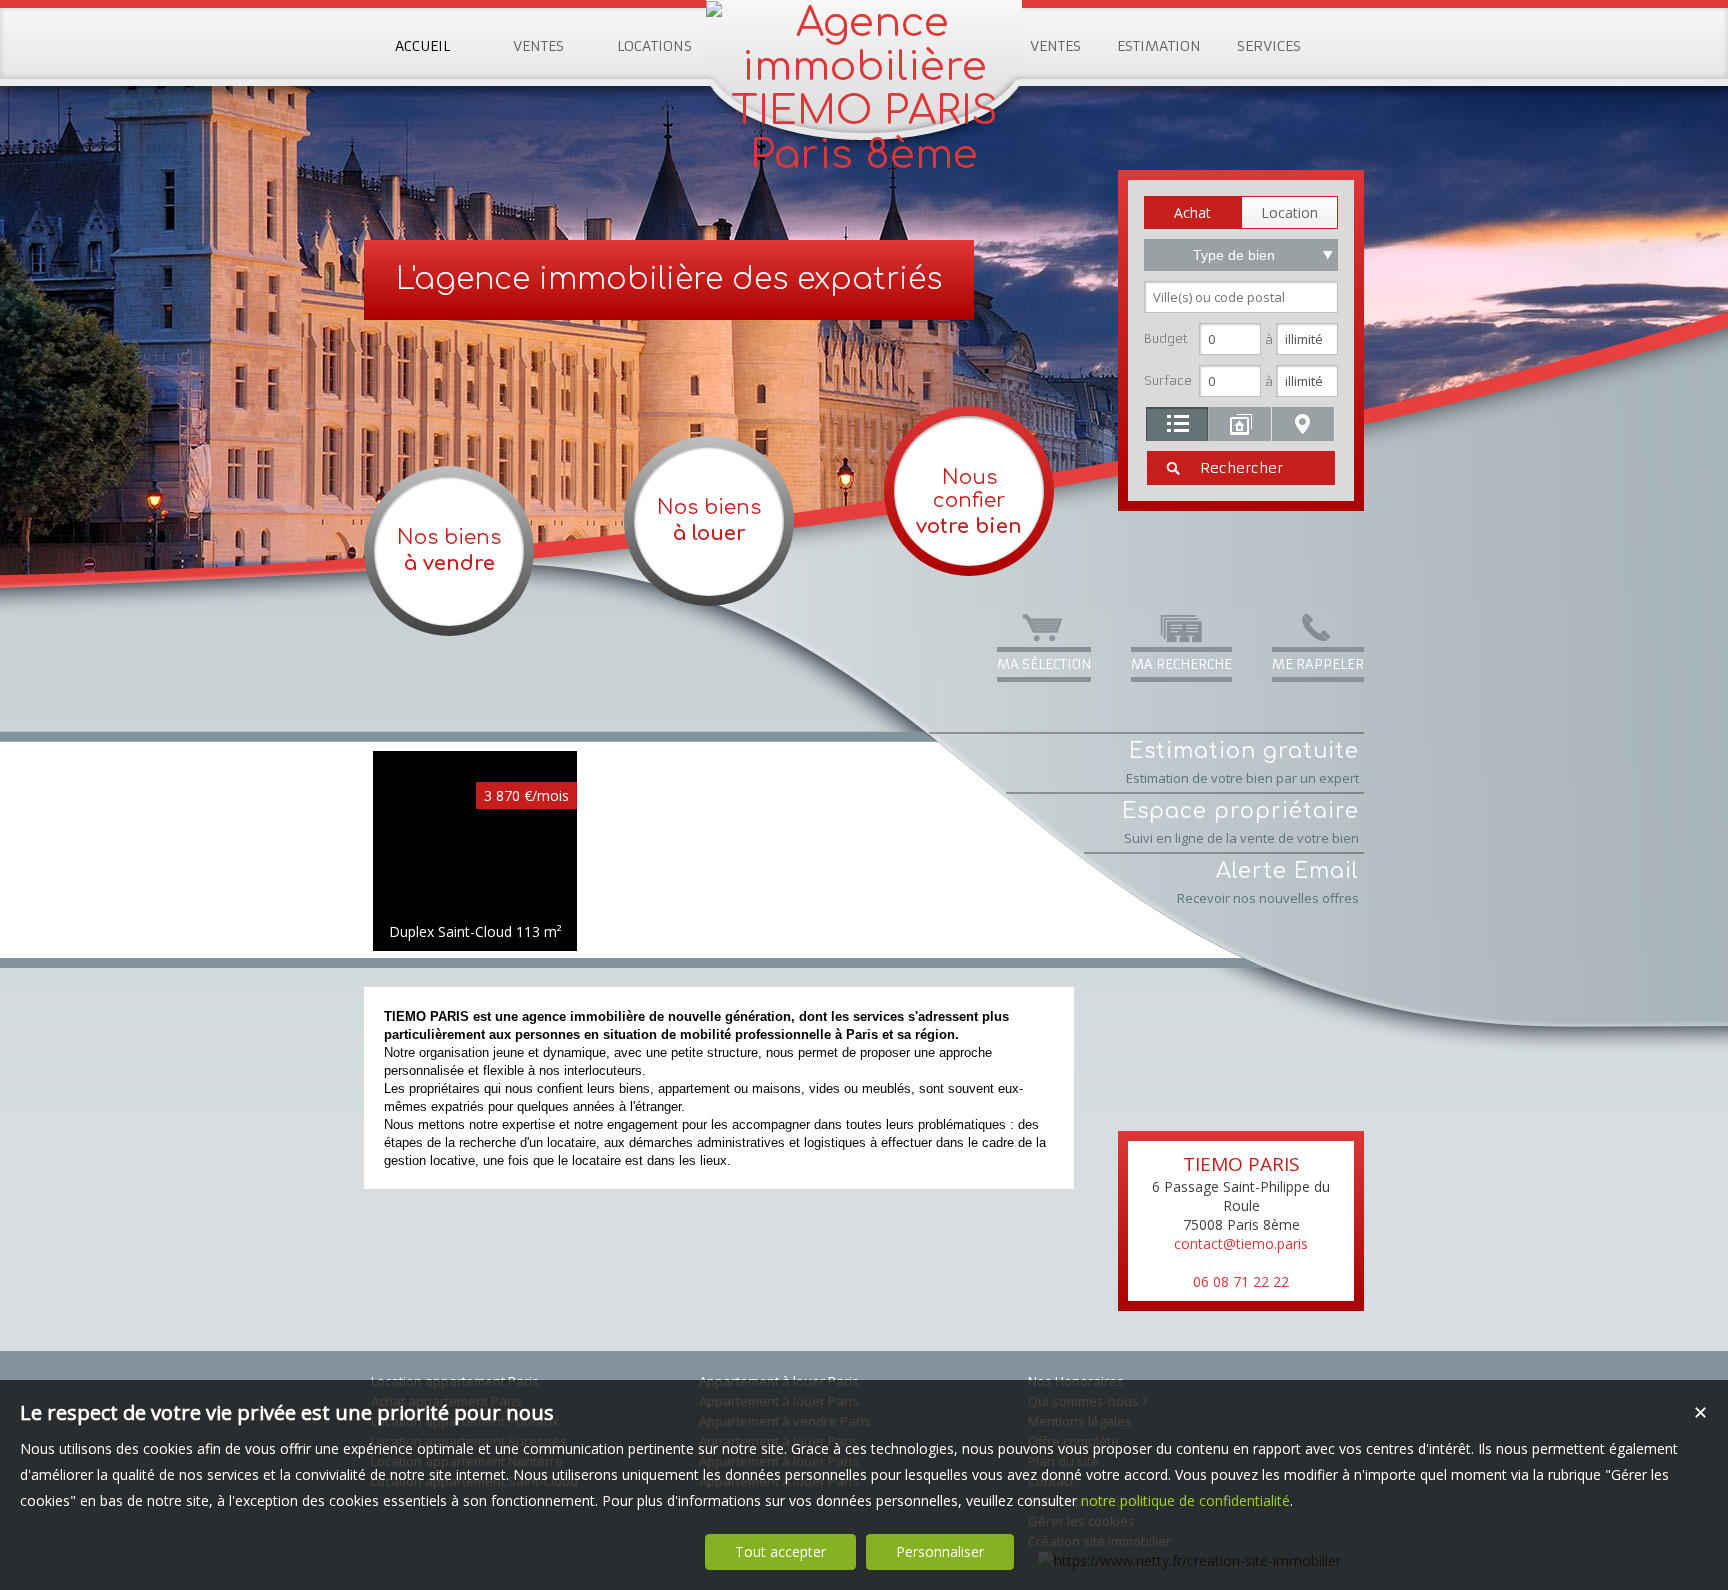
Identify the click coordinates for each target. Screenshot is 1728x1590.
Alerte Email (1268, 883)
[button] (1192, 212)
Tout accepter (780, 1551)
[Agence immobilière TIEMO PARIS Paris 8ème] (864, 155)
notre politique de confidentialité (1185, 1500)
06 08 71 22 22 (1241, 1281)
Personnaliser (940, 1551)
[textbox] (1241, 297)
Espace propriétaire (1240, 823)
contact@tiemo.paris (1241, 1243)
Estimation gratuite (1242, 763)
